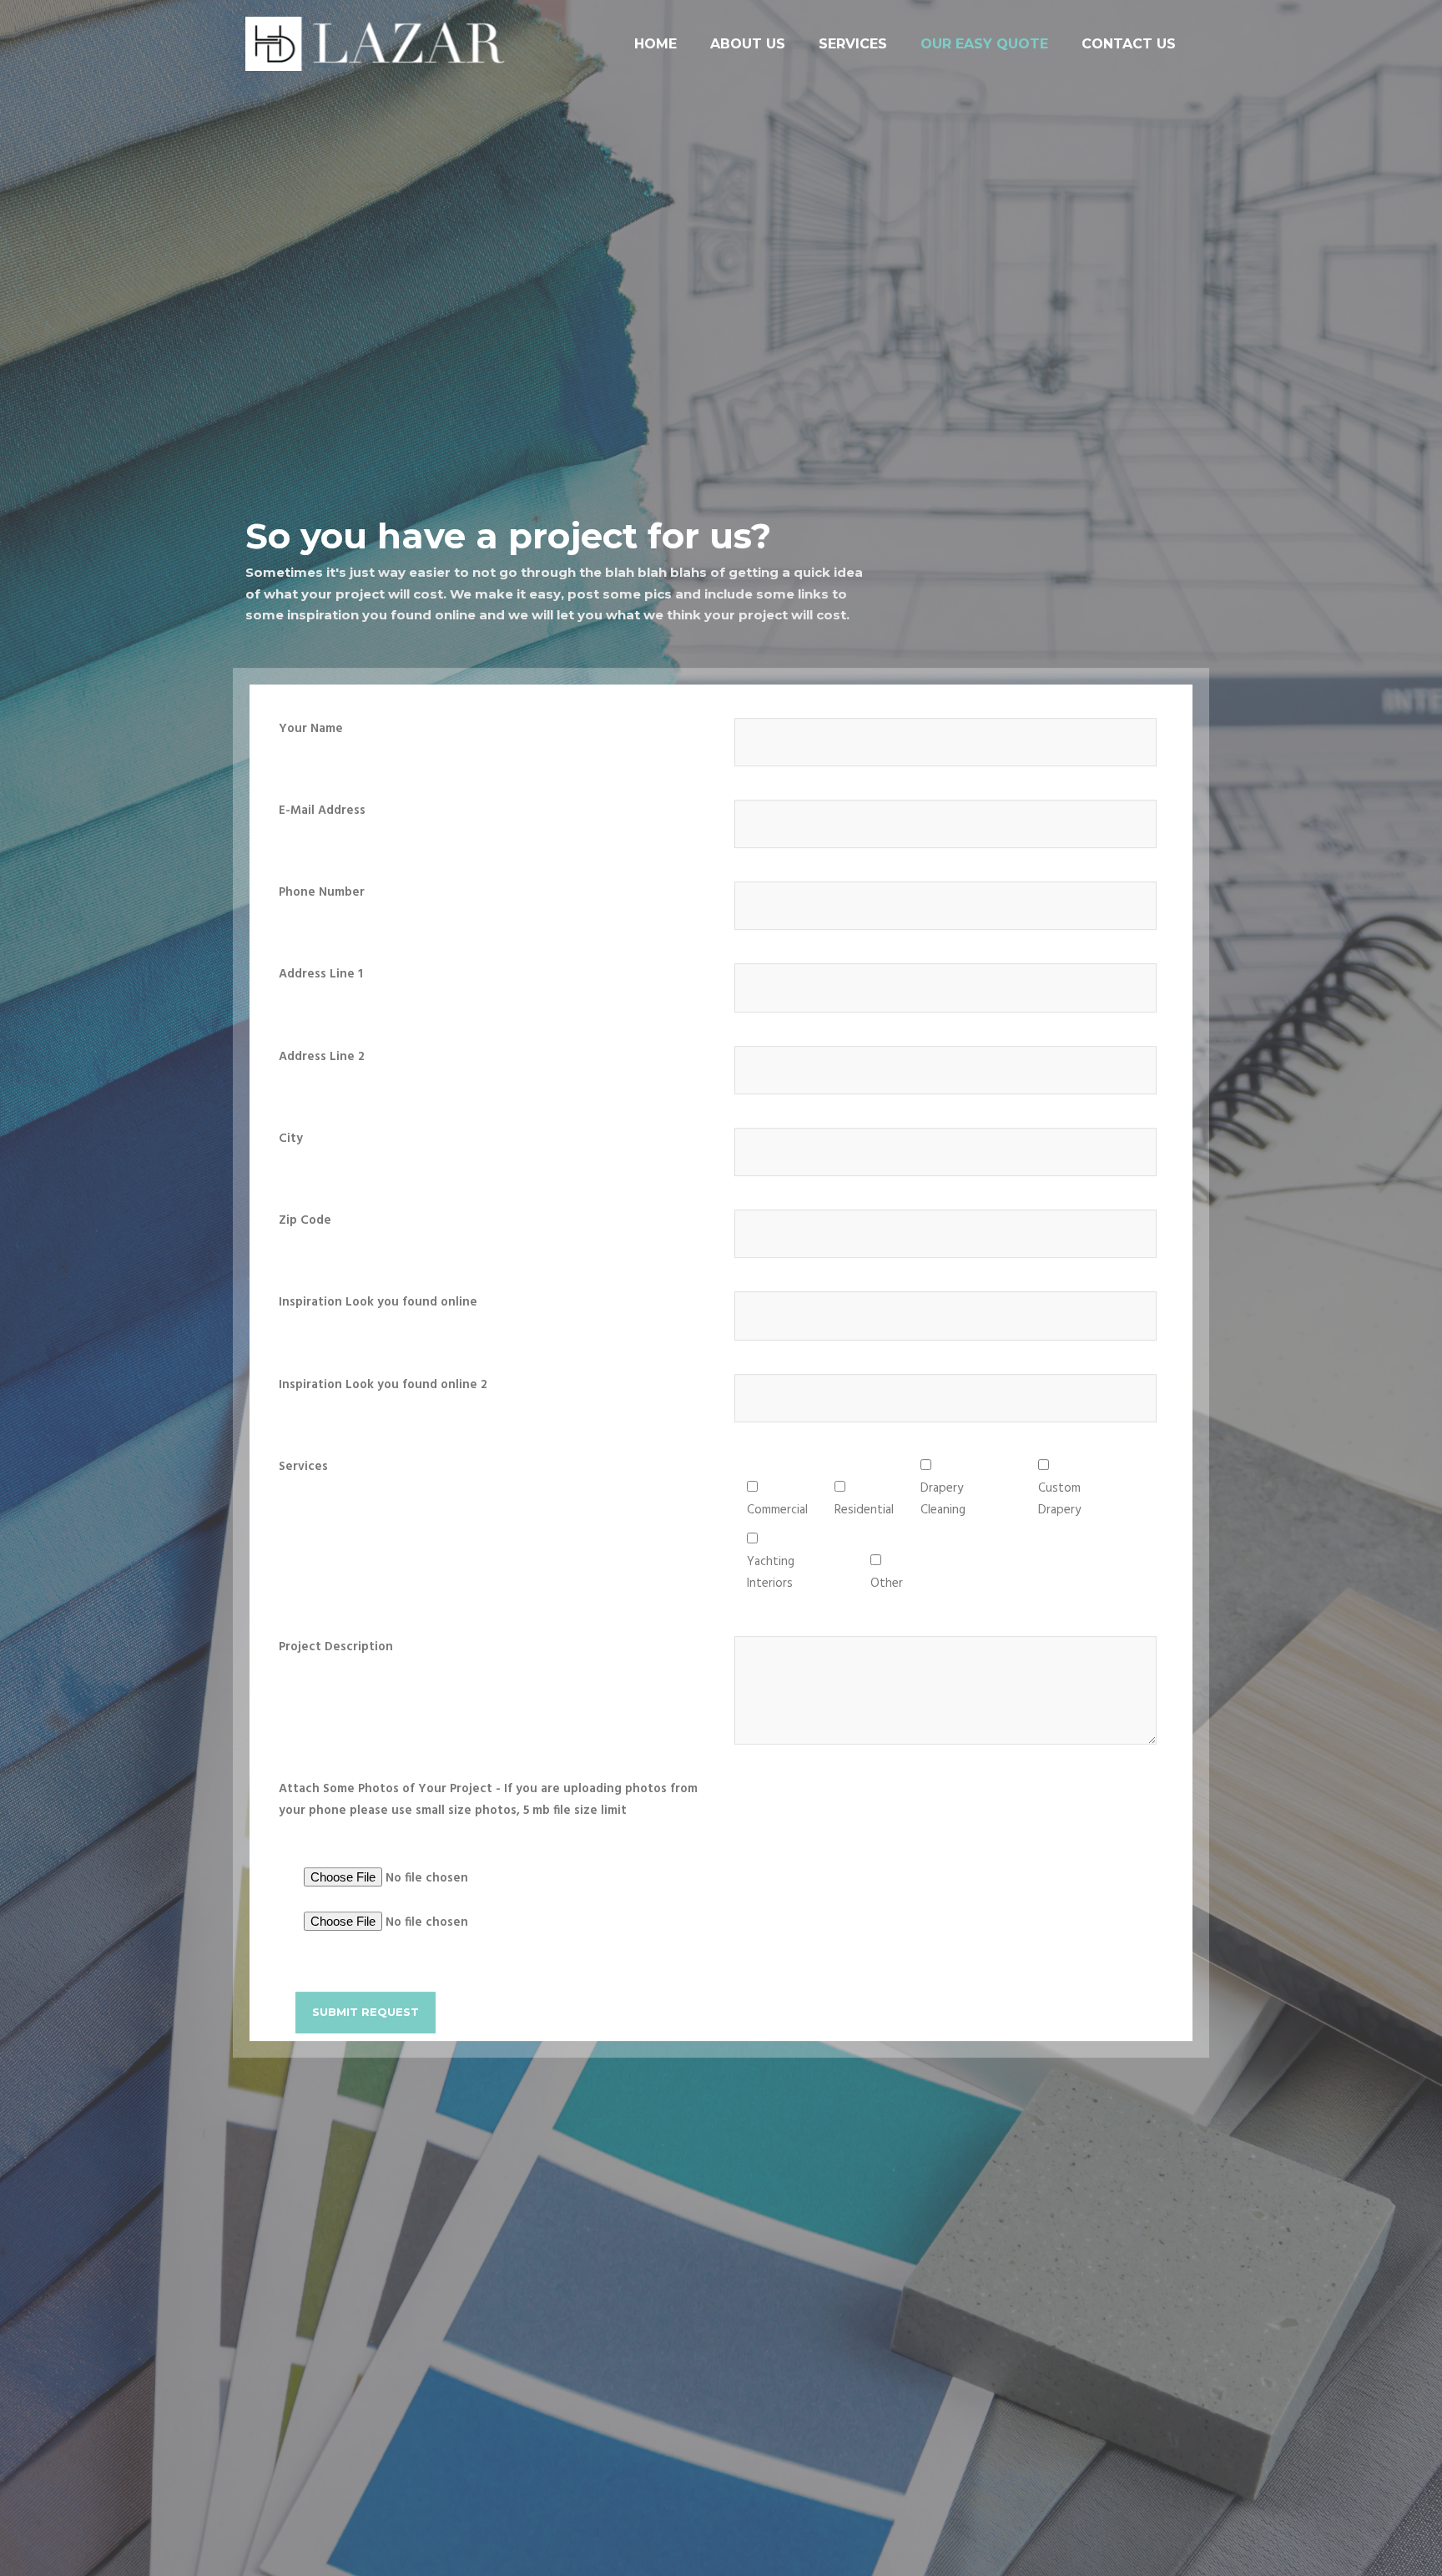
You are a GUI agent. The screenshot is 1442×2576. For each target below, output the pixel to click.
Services (853, 44)
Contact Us (1129, 44)
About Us (748, 44)
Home (655, 44)
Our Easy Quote (984, 44)
